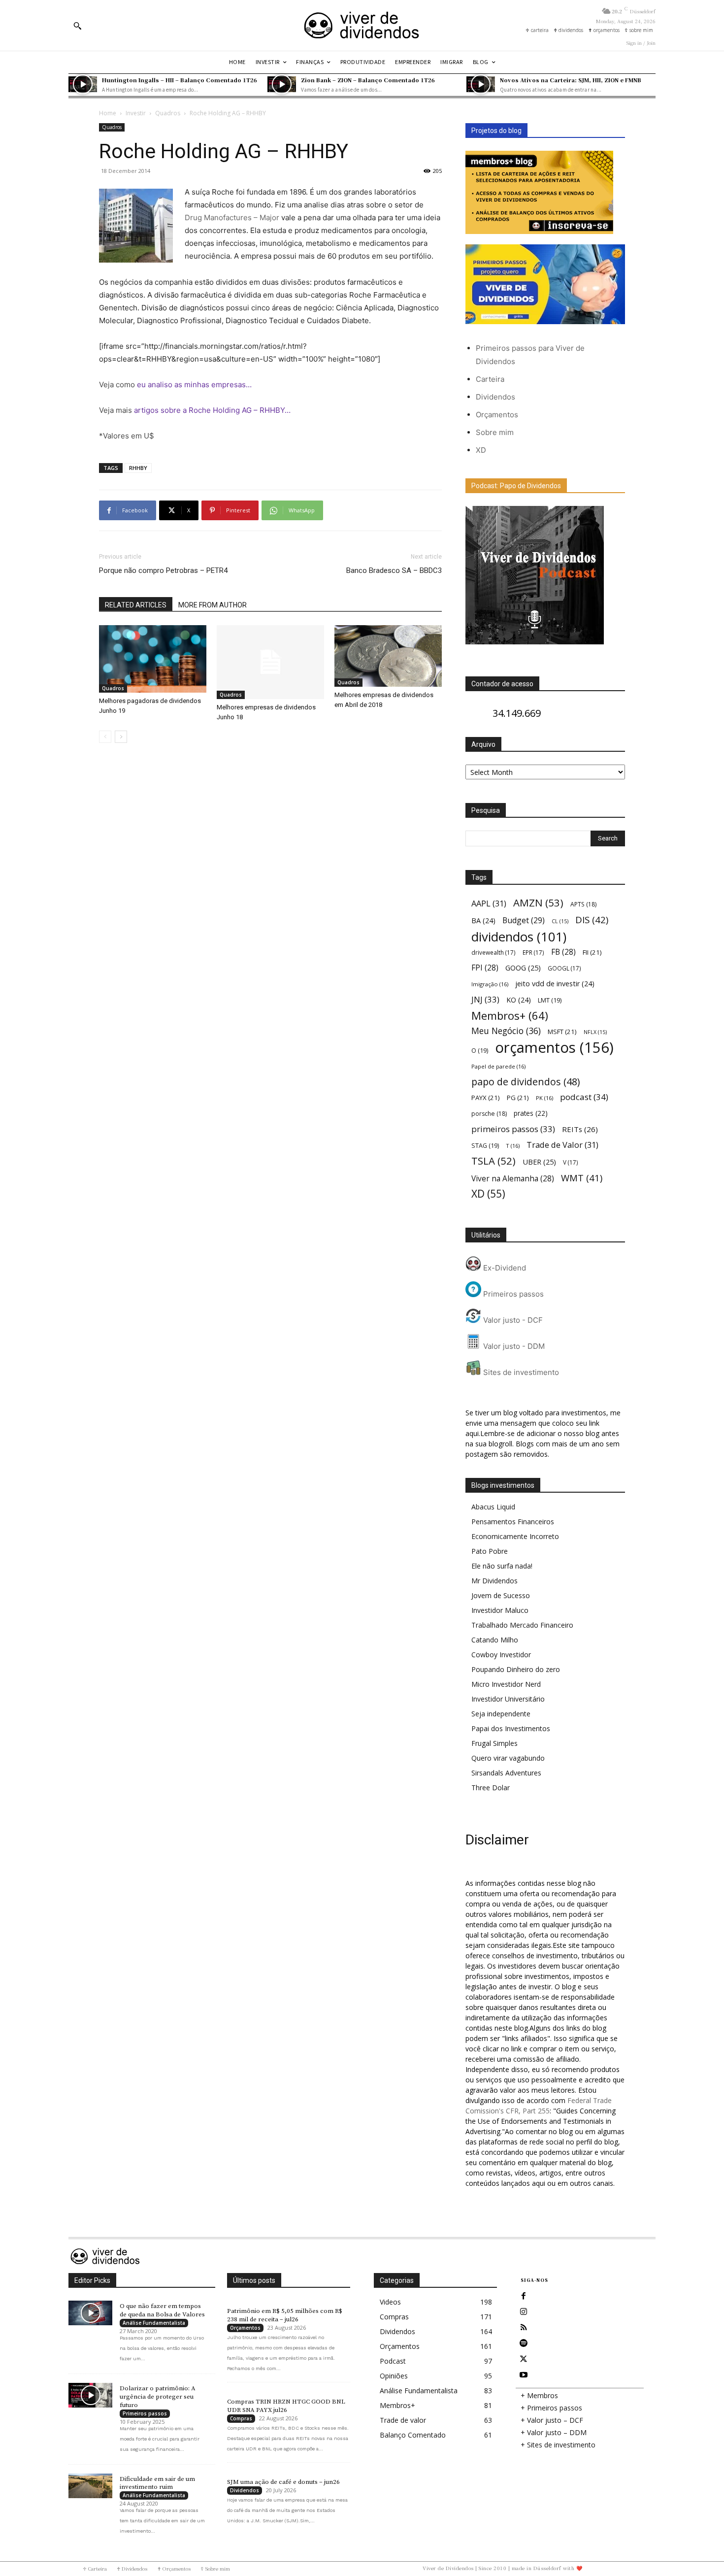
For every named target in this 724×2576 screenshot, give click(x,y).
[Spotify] (524, 2343)
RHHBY (138, 468)
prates (531, 1113)
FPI (485, 968)
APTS (583, 904)
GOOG (523, 968)
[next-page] (121, 737)
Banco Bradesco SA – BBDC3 (394, 570)
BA (483, 920)
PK (544, 1098)
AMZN (538, 903)
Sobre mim (495, 432)
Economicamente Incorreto (515, 1536)
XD (481, 450)
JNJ (485, 999)
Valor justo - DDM (513, 1346)
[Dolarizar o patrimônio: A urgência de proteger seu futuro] (90, 2395)
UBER (539, 1162)
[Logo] (362, 25)
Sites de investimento (520, 1372)
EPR (533, 952)
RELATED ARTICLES (136, 605)
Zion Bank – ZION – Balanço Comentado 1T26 (368, 80)
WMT (582, 1178)
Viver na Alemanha (513, 1179)
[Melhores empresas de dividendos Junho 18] (270, 662)
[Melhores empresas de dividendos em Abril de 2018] (388, 656)
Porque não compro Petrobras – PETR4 (163, 570)
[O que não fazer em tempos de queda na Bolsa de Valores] (90, 2313)
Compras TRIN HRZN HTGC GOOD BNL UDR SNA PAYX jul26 (286, 2406)
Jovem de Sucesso (501, 1595)
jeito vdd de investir (555, 984)
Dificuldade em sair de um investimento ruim (157, 2483)
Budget (524, 920)
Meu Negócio (506, 1031)
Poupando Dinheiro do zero (516, 1669)
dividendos (519, 937)
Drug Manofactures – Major (232, 217)
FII (592, 952)
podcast (584, 1097)
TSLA (494, 1161)
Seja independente (501, 1714)
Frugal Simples (494, 1743)
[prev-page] (105, 737)
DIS (592, 920)
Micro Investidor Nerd (506, 1684)
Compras (241, 2418)
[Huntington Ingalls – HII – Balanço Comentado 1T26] (83, 84)
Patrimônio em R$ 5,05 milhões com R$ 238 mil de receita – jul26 (285, 2315)
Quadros (168, 113)
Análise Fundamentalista (154, 2323)
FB (563, 952)
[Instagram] (524, 2312)
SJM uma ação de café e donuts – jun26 (283, 2482)
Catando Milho (495, 1640)
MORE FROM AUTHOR (213, 605)
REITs (580, 1129)
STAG (485, 1146)
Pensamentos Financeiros (513, 1522)
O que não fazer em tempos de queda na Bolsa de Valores (162, 2310)
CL (560, 921)
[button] (77, 26)
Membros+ (510, 1016)
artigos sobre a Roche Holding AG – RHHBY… (212, 410)
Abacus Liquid (493, 1507)
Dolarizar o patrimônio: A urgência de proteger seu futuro (158, 2397)
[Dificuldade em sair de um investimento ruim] (90, 2486)
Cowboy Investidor (501, 1655)
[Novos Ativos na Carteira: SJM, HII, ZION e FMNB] (481, 84)
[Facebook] (524, 2296)
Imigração (490, 984)
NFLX (595, 1032)
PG (518, 1098)
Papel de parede (498, 1066)
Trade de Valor (562, 1145)
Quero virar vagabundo (508, 1758)
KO (519, 1000)
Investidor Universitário (508, 1699)
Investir (136, 113)
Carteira (490, 379)
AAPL (489, 903)
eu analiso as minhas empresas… (194, 385)
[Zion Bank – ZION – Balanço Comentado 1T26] (282, 84)
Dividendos (495, 397)
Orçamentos (497, 415)
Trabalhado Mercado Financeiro (522, 1625)
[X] (524, 2359)
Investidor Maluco (500, 1610)
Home (108, 113)
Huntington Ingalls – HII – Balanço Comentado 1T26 (180, 80)
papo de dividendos (526, 1082)
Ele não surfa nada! (502, 1566)
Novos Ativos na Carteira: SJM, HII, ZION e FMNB (571, 80)
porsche (489, 1114)
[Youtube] (524, 2375)
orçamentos (554, 1048)
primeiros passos (513, 1129)
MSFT (562, 1032)
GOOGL (564, 968)
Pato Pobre (490, 1551)
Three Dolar (491, 1788)
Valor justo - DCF (512, 1320)
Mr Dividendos (494, 1581)
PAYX (486, 1098)
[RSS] (524, 2328)
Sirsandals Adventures (506, 1773)
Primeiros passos (512, 1294)
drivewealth (494, 952)
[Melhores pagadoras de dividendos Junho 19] (153, 659)
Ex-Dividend (504, 1268)
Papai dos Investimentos (511, 1728)
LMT (550, 1000)
